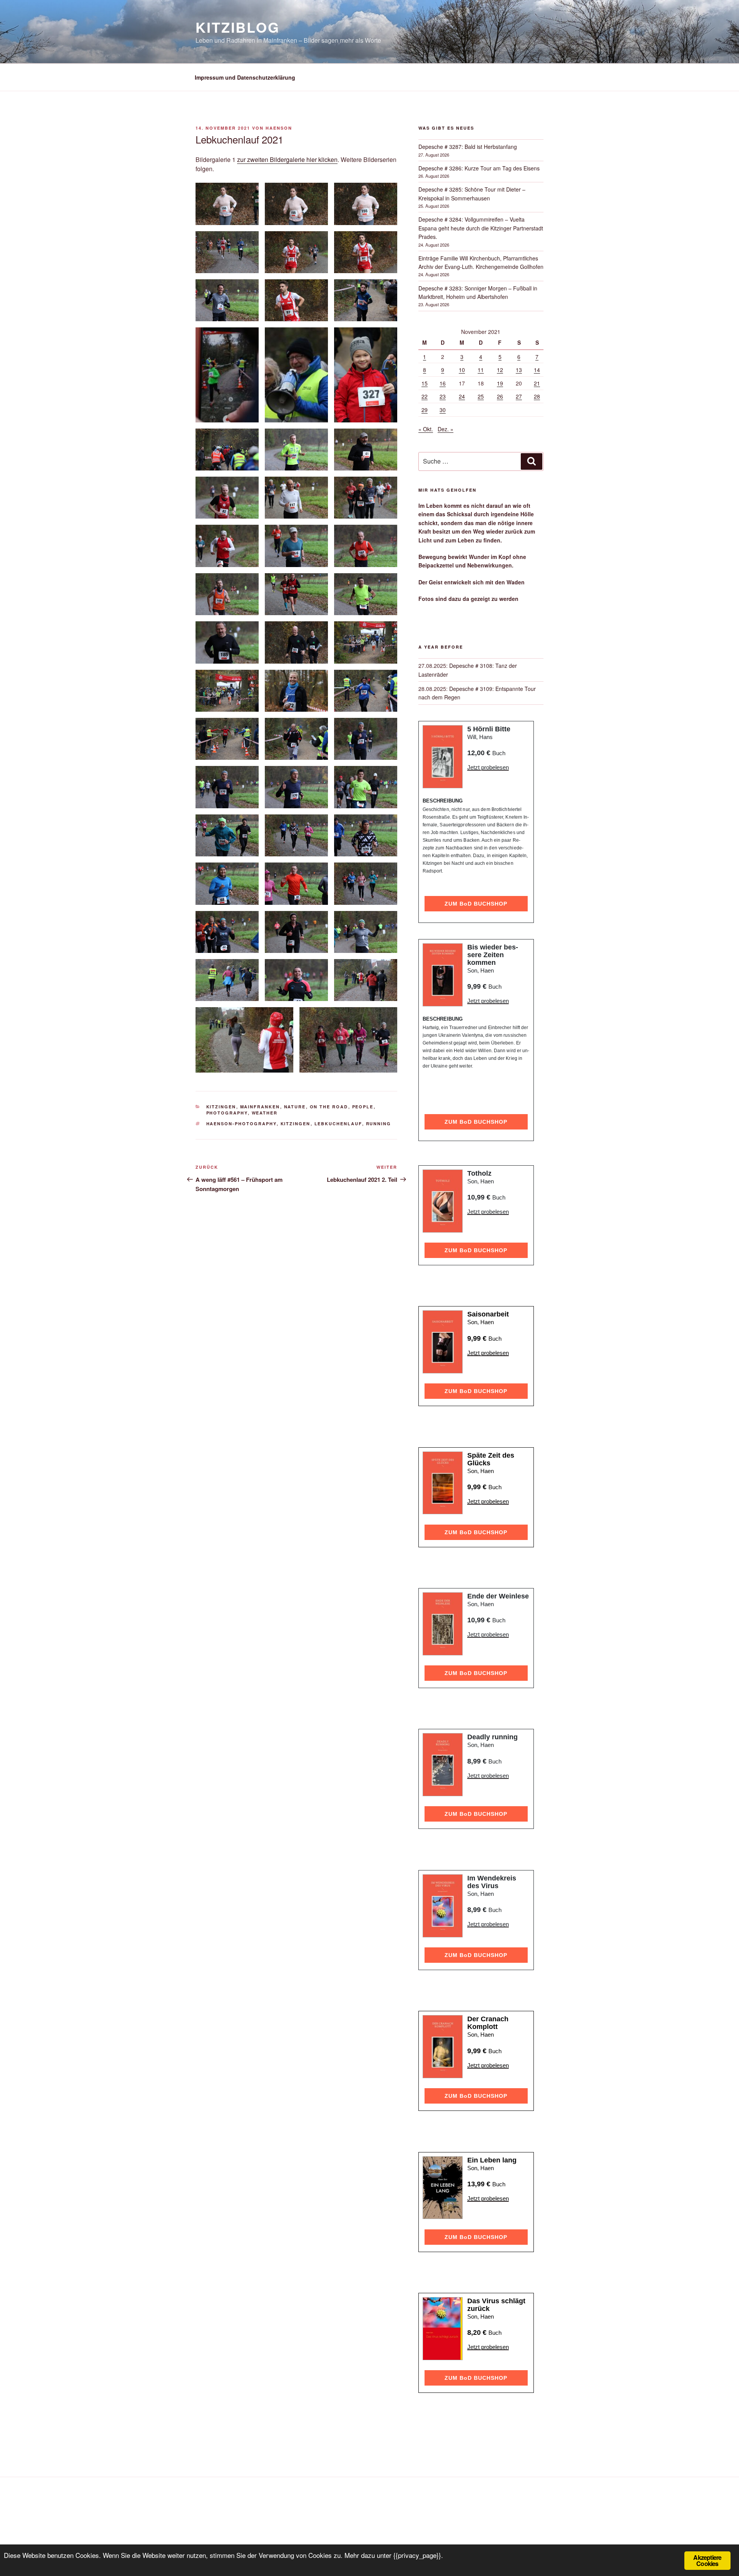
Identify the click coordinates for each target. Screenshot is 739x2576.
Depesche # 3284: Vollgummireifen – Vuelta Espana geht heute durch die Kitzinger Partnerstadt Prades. (481, 228)
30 (443, 410)
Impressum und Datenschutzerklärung (245, 77)
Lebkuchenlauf (338, 1124)
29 (425, 410)
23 (443, 396)
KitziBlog (238, 27)
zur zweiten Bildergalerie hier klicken (287, 159)
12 (500, 370)
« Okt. (426, 429)
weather (265, 1113)
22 (425, 396)
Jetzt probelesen (488, 767)
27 (519, 396)
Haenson (279, 128)
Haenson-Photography (242, 1124)
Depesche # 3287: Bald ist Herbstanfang (468, 147)
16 (443, 383)
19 (500, 383)
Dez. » (446, 429)
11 (481, 370)
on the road (329, 1107)
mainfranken (260, 1107)
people (363, 1107)
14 (537, 370)
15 (425, 383)
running (379, 1124)
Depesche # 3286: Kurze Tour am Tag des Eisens (479, 168)
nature (295, 1107)
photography (227, 1113)
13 (519, 370)
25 (481, 396)
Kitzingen (221, 1107)
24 (462, 396)
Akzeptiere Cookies (707, 2560)
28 (537, 396)
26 (500, 396)
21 (537, 383)
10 (462, 370)
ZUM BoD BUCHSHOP (476, 904)
